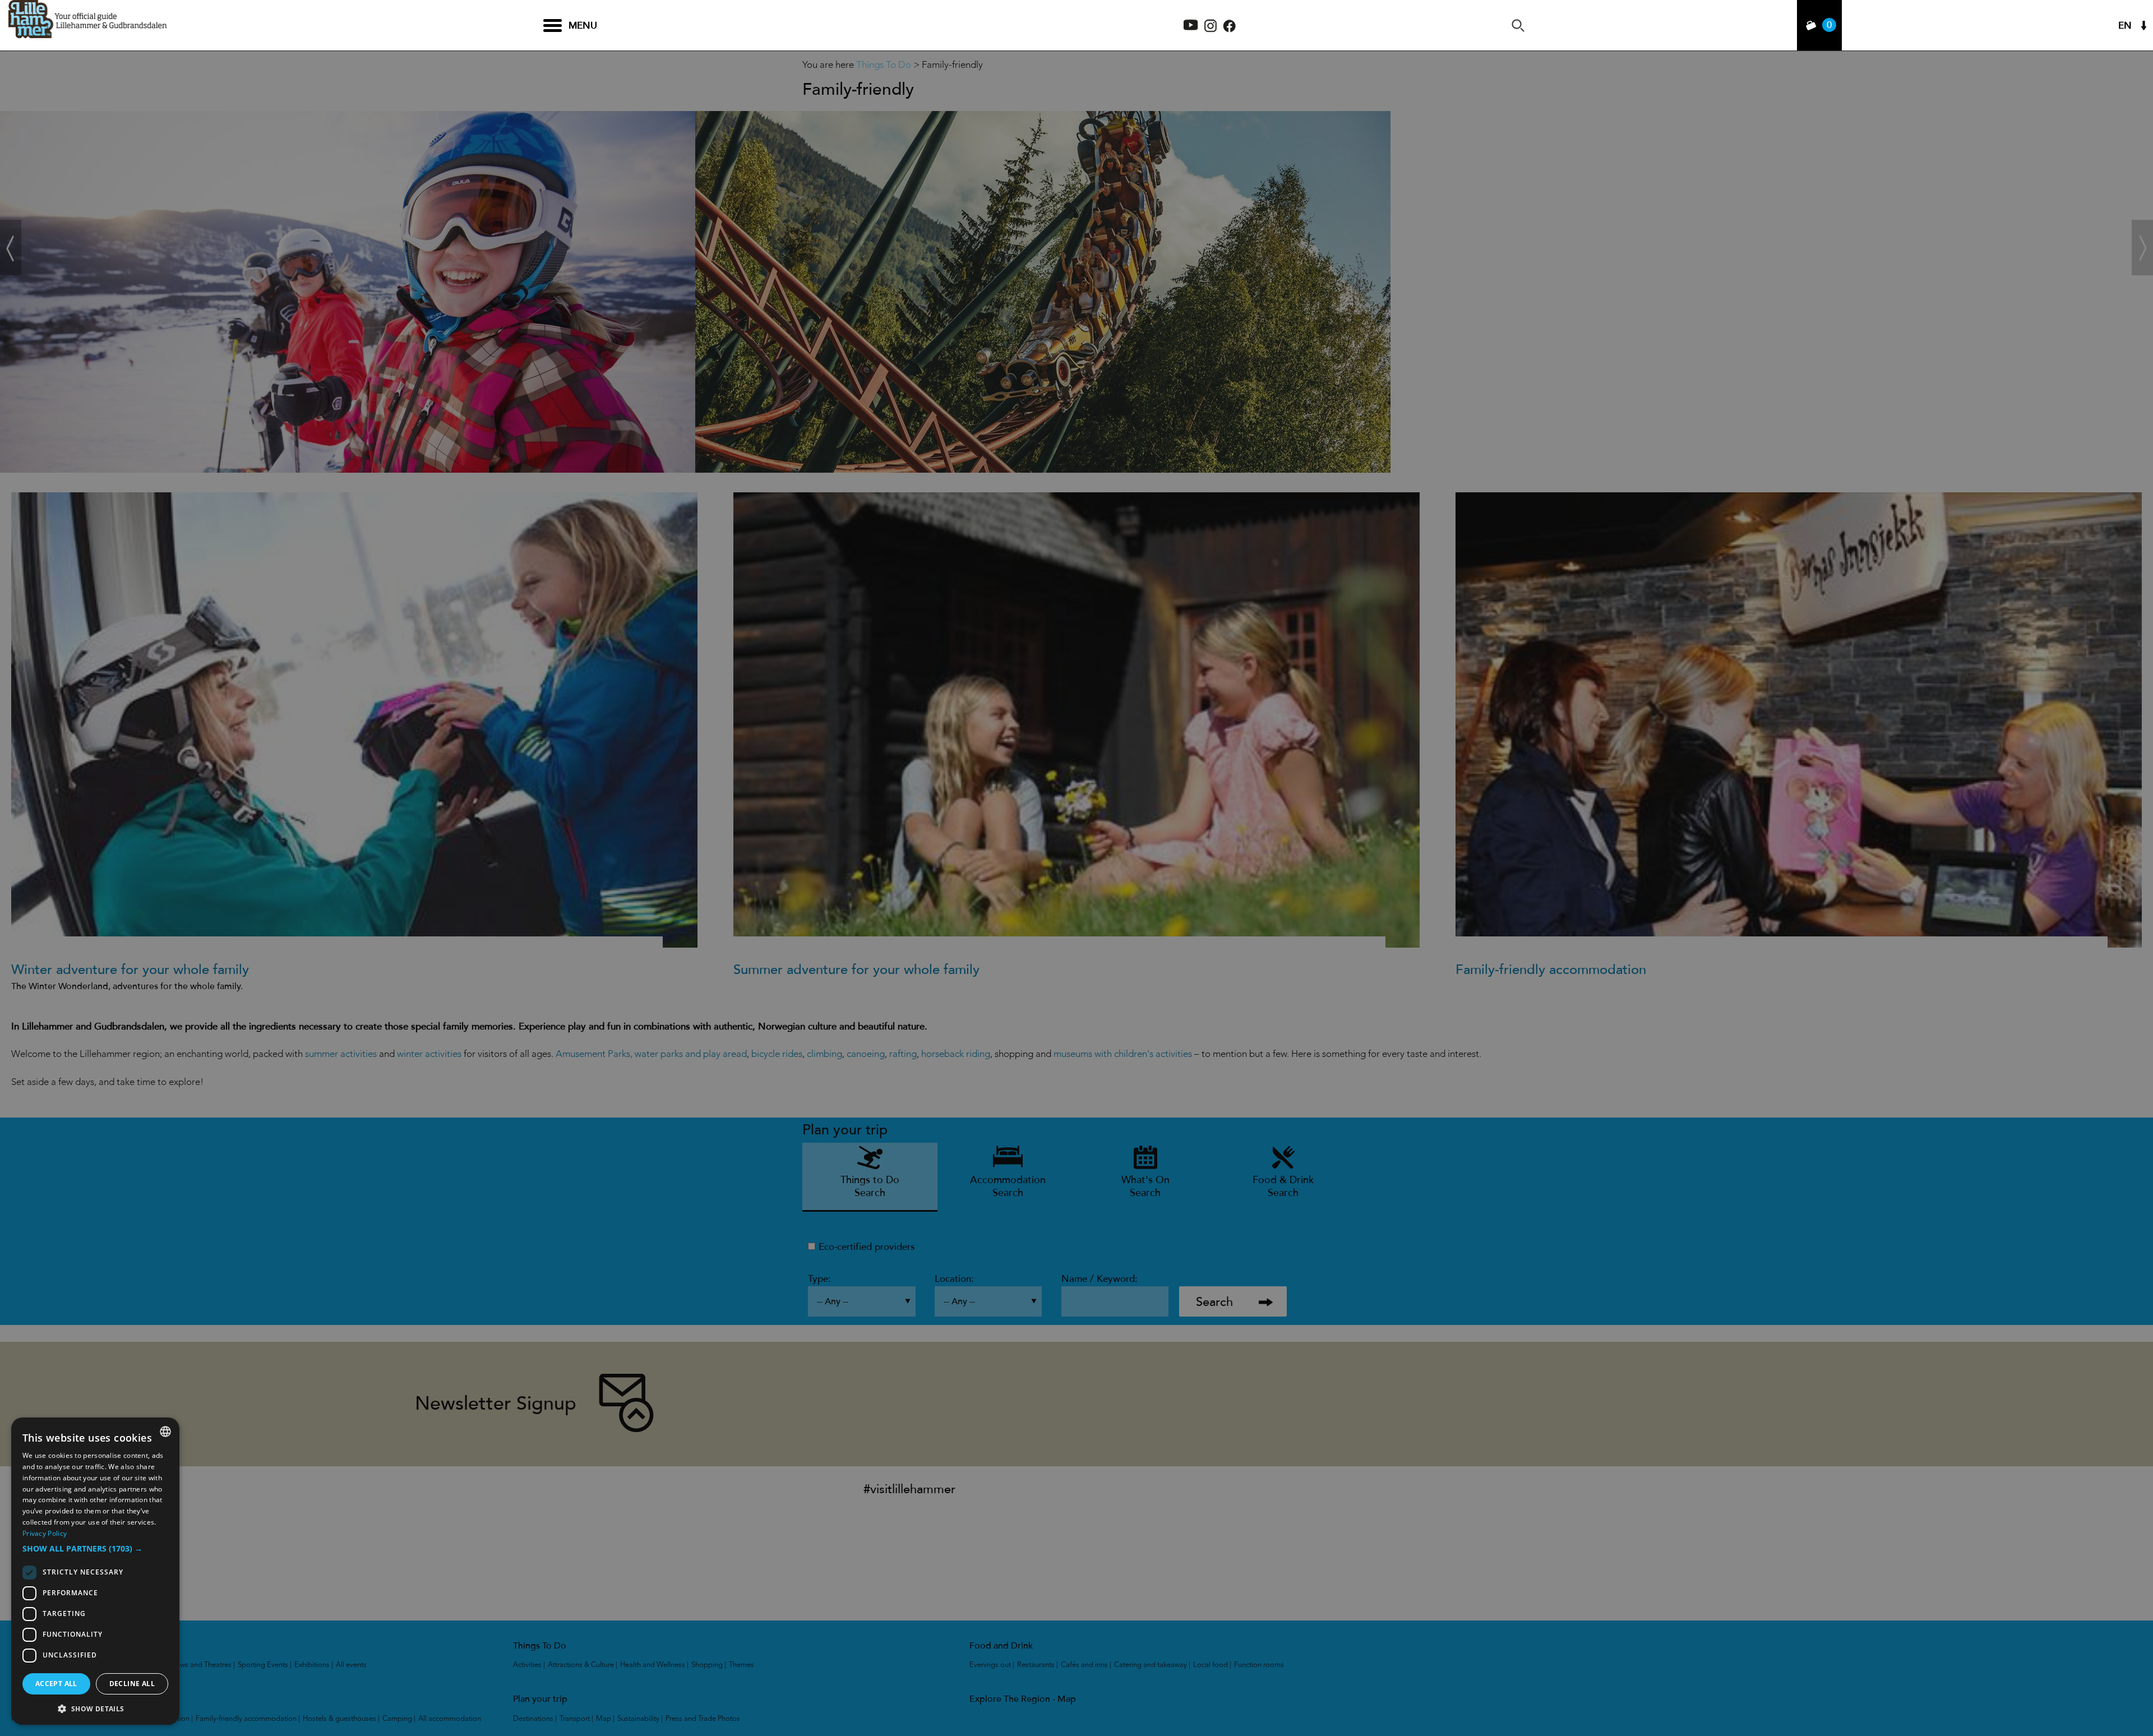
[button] (95, 1549)
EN (2125, 26)
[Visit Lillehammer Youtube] (1191, 27)
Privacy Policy (45, 1533)
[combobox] (165, 1432)
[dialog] (95, 1571)
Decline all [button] (132, 1684)
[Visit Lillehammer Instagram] (1211, 29)
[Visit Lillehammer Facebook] (1229, 29)
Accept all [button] (56, 1684)
